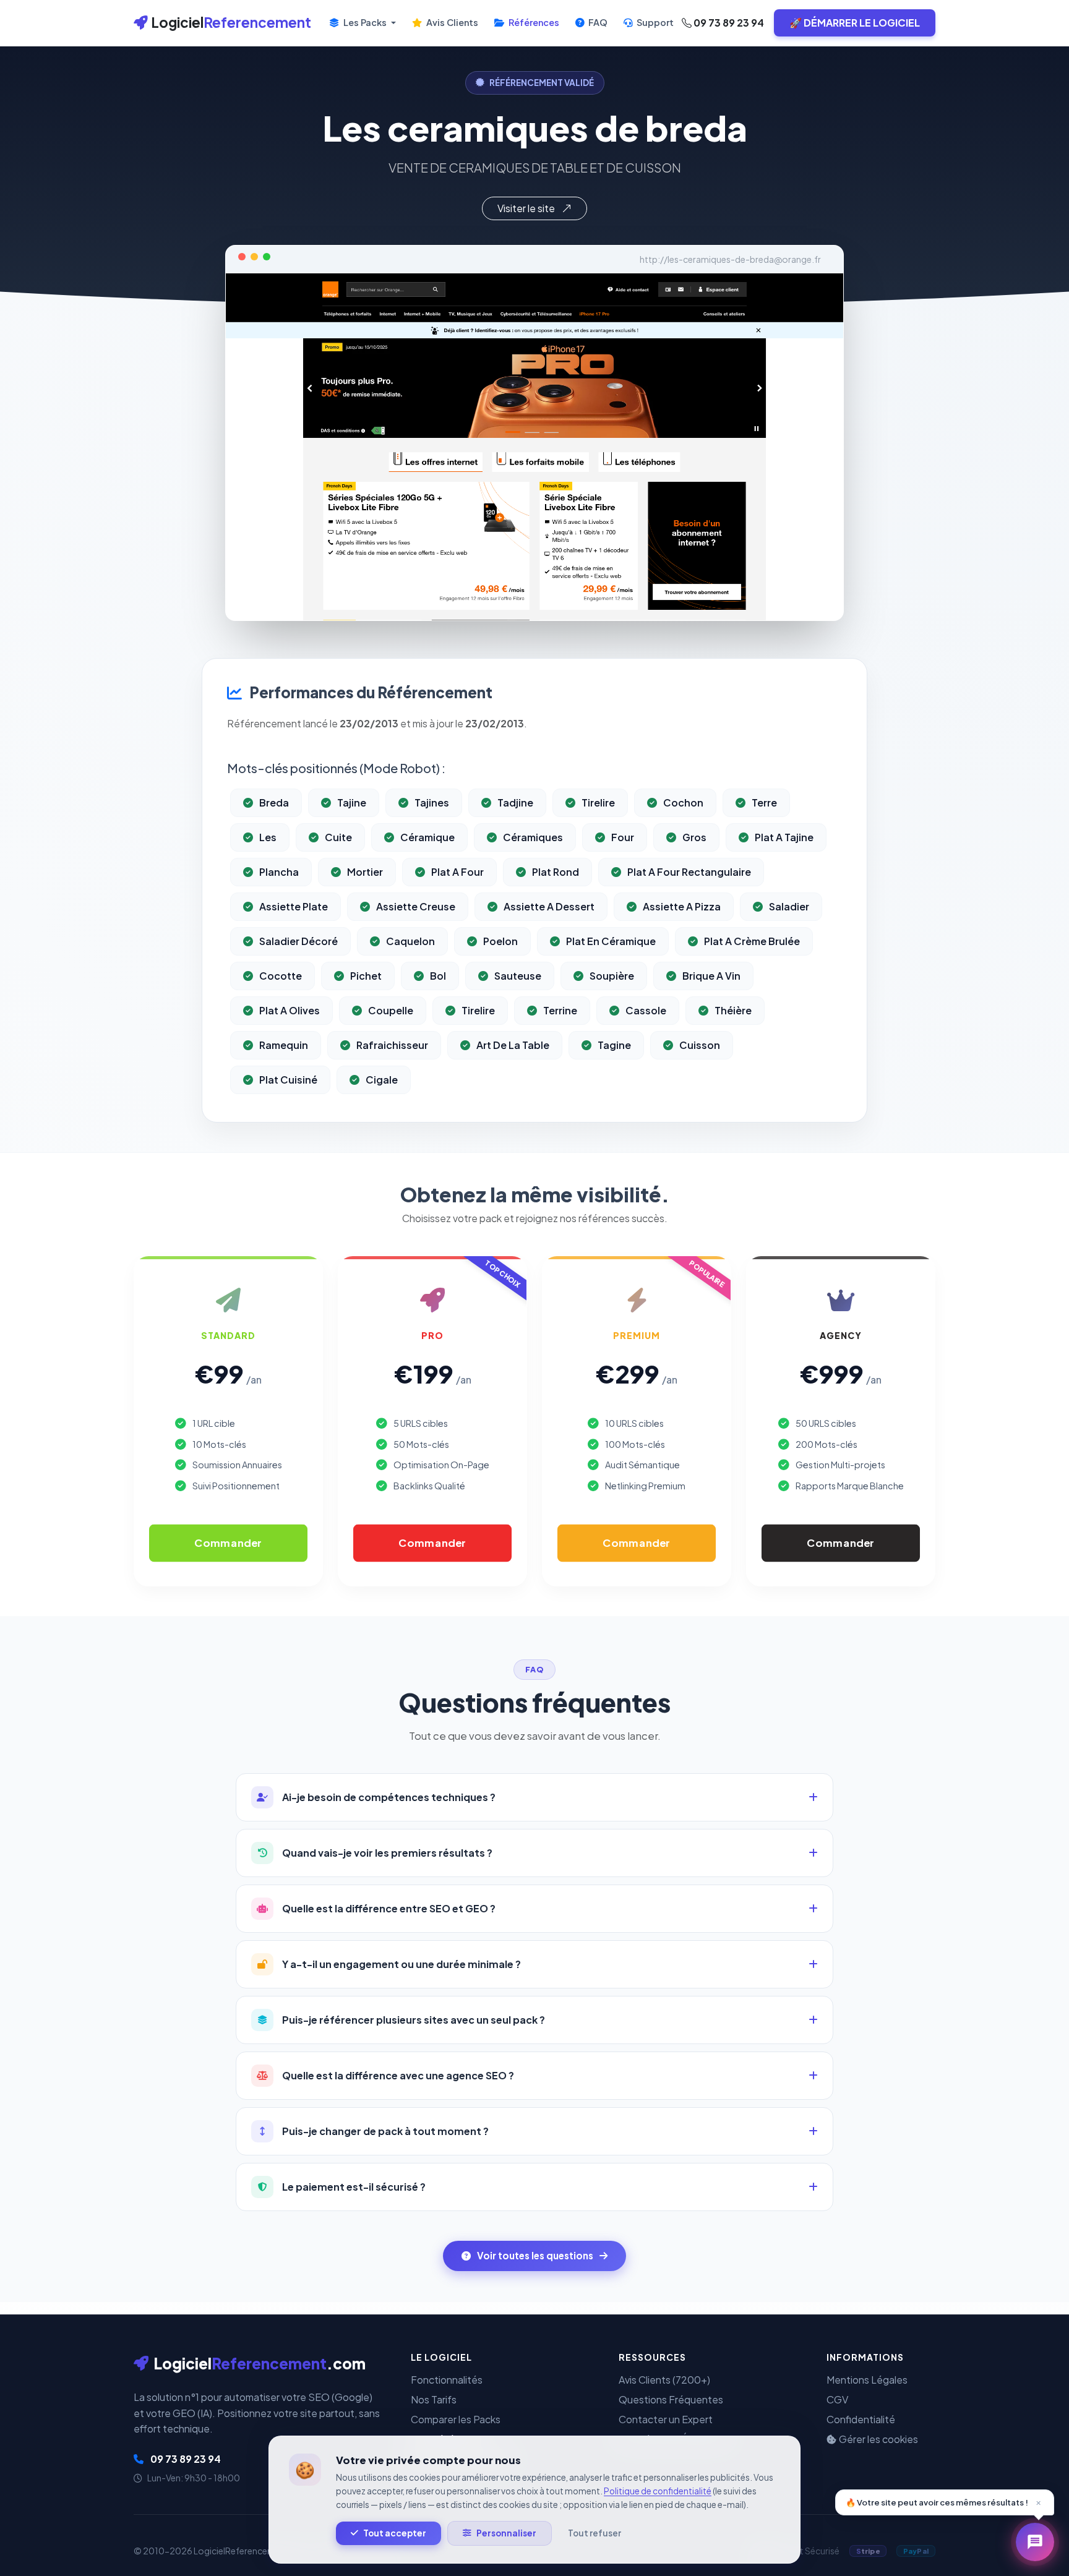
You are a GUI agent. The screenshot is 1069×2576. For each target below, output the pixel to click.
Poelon (500, 941)
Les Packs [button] (365, 22)
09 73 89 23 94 (728, 23)
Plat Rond (556, 872)
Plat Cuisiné (288, 1080)
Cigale (382, 1080)
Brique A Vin (711, 976)
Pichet (366, 976)
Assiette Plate (294, 906)
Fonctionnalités (447, 2380)
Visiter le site (527, 208)
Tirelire (598, 802)
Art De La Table (513, 1045)
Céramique (427, 837)
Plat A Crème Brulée (752, 941)
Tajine (352, 802)
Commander (228, 1543)
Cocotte (281, 976)
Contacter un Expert (666, 2419)
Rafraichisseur (392, 1045)
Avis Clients (451, 22)
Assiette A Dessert (549, 906)
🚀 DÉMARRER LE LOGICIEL (855, 23)
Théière (733, 1010)
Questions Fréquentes (671, 2399)
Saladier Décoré (298, 941)
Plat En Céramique (611, 941)
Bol (438, 976)
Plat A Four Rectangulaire (689, 872)
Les (268, 837)
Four (623, 837)
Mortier (365, 872)
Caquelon (410, 941)
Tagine (614, 1045)
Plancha (279, 872)
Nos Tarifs (434, 2399)
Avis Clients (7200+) (664, 2380)
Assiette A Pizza (682, 906)
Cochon (683, 802)
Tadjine (515, 802)
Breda (274, 802)
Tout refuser (595, 2533)
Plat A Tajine (784, 837)
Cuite (338, 837)
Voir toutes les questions (535, 2255)
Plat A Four (457, 872)
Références (533, 22)
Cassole (646, 1010)
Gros (694, 837)
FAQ (597, 22)
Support (654, 22)
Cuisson (700, 1045)
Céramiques (533, 837)
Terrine (560, 1010)
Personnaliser (506, 2533)
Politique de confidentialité (658, 2491)
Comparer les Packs (456, 2419)
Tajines (432, 802)
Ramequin (284, 1045)
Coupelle (391, 1010)
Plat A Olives (290, 1010)
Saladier (789, 906)
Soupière (612, 976)
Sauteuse (518, 976)
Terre (764, 802)
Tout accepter (395, 2533)
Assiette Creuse (416, 906)
